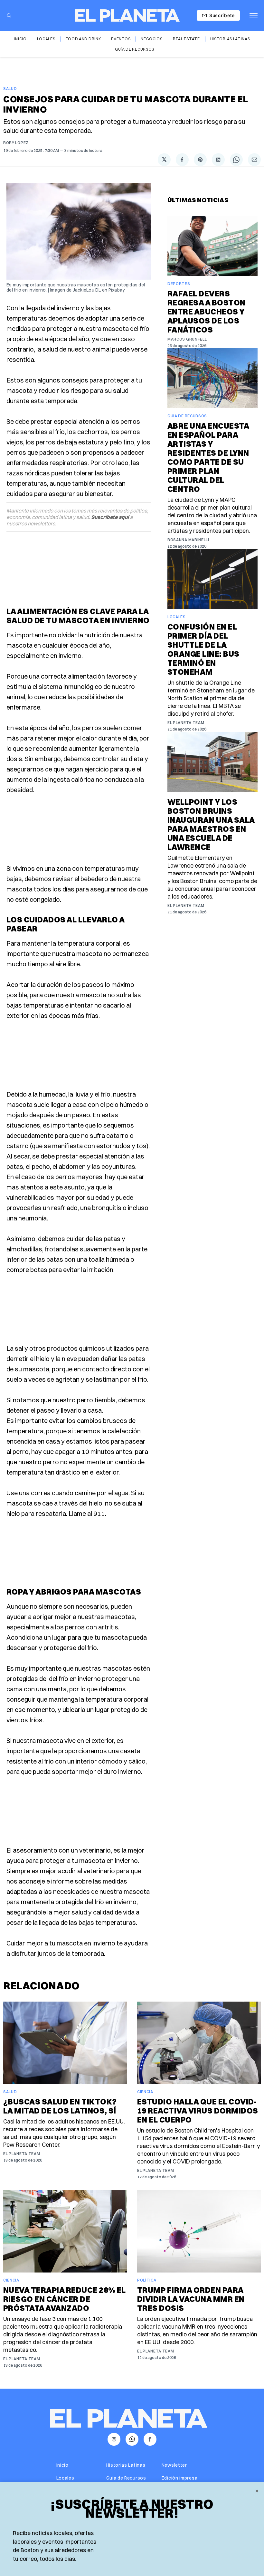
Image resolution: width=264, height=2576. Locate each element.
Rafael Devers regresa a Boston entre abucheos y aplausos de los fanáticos (207, 312)
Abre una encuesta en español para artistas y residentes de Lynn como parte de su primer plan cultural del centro (208, 457)
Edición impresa (180, 2478)
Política (147, 2280)
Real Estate (186, 39)
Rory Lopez (16, 143)
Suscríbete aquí (110, 517)
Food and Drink (83, 39)
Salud (10, 89)
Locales (46, 39)
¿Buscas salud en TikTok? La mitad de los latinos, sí (60, 2106)
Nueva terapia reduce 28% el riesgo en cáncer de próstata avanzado (65, 2299)
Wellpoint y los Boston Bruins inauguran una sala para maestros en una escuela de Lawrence (211, 824)
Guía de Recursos (135, 49)
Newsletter (174, 2465)
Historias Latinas (230, 39)
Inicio (20, 39)
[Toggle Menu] (254, 15)
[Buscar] (9, 15)
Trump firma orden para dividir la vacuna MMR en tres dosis (191, 2299)
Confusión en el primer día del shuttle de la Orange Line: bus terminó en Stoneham (203, 649)
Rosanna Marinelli (188, 540)
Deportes (179, 284)
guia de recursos (187, 416)
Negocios (152, 39)
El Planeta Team (186, 723)
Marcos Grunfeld (188, 339)
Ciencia (145, 2092)
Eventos (121, 39)
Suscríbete (222, 15)
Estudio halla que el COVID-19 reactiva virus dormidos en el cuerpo (198, 2111)
